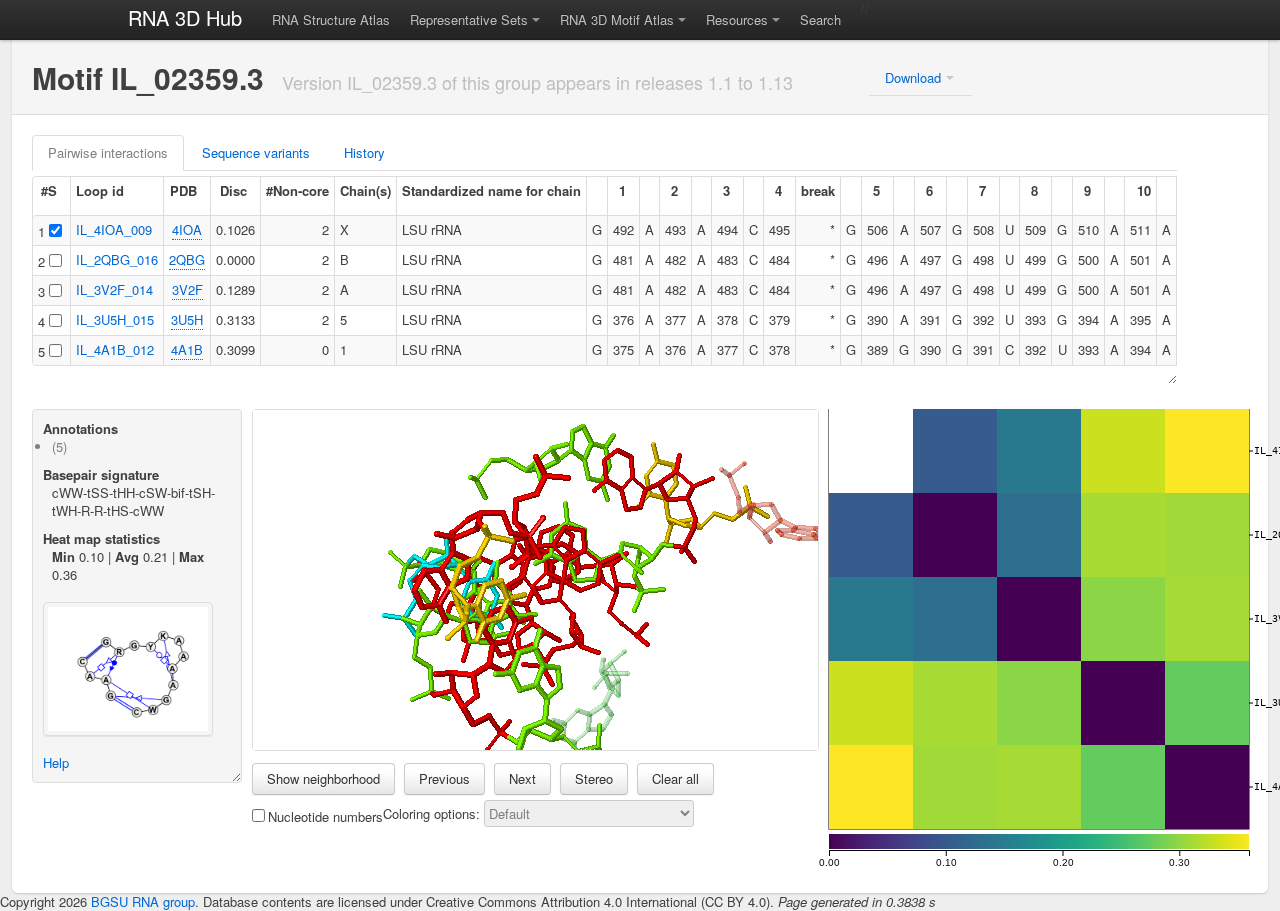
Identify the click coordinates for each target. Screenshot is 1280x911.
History (364, 152)
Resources (737, 19)
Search (820, 19)
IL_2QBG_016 (117, 259)
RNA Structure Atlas (331, 19)
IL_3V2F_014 (114, 289)
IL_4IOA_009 (114, 229)
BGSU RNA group (143, 901)
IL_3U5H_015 (115, 319)
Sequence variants (256, 152)
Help (56, 762)
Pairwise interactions (108, 152)
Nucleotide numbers (325, 816)
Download (913, 77)
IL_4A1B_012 (115, 349)
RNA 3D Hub (185, 17)
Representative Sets (469, 19)
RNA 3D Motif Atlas (617, 19)
